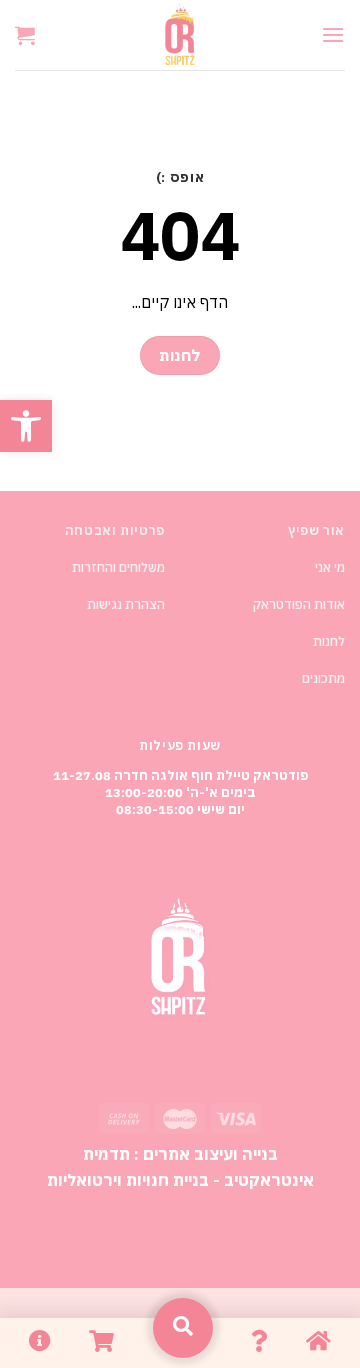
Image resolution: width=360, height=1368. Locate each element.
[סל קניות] (25, 35)
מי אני (330, 567)
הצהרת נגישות (126, 604)
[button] (26, 426)
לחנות (329, 641)
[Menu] (333, 34)
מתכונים (323, 678)
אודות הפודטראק (299, 604)
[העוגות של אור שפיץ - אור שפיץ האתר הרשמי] (180, 35)
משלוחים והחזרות (118, 567)
